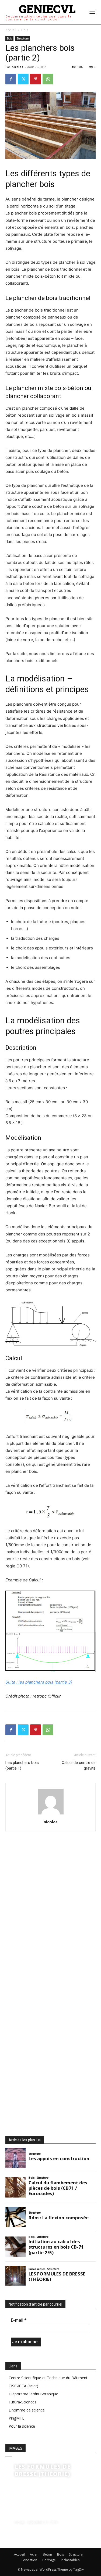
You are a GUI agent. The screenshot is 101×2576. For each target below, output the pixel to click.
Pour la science (22, 2426)
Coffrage (49, 2560)
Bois (25, 30)
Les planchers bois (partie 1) (22, 1765)
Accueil (11, 30)
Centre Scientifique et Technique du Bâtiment (48, 2378)
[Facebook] (11, 79)
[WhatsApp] (48, 79)
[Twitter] (23, 79)
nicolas (17, 67)
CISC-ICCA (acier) (23, 2386)
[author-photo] (51, 1814)
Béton (47, 2554)
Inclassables (70, 2560)
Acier (34, 2554)
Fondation (29, 2560)
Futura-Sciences (22, 2402)
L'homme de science (27, 2410)
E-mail (19, 2320)
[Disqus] (50, 1917)
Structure (22, 38)
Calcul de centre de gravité (79, 1765)
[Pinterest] (36, 79)
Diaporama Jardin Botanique (33, 2394)
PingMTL (16, 2418)
